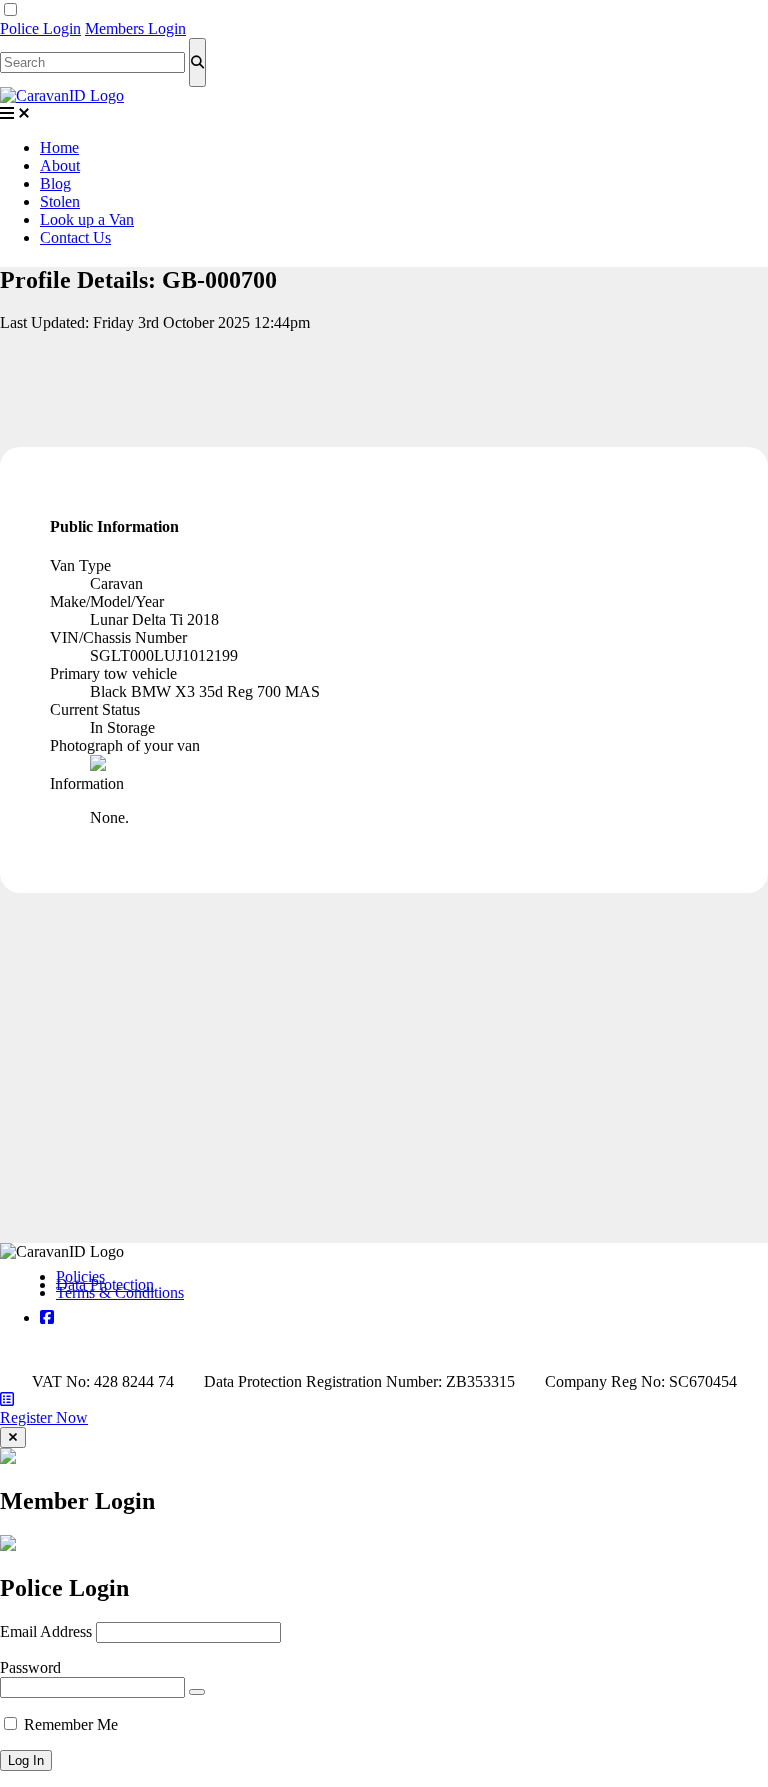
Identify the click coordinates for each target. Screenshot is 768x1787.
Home (59, 147)
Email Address (46, 1631)
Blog (55, 183)
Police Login (40, 28)
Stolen (60, 201)
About (60, 165)
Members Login (135, 28)
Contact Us (75, 237)
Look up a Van (87, 219)
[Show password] (197, 1692)
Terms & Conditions (120, 1292)
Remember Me (71, 1724)
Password (30, 1667)
